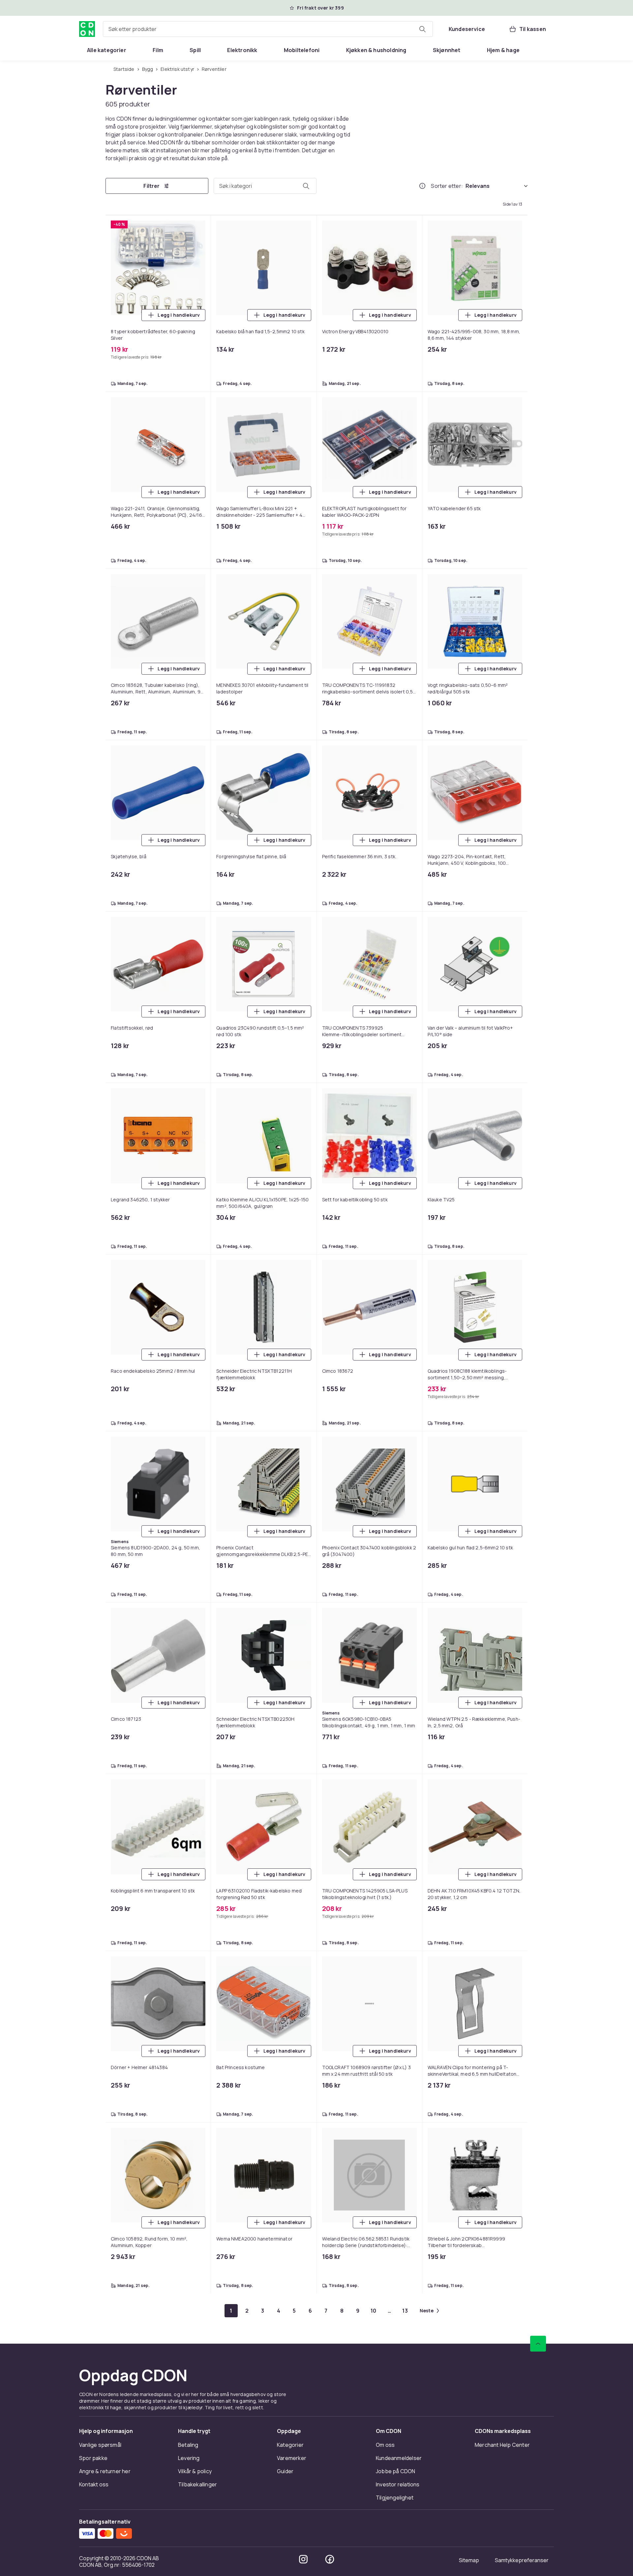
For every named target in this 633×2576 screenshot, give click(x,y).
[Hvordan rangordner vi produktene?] (422, 186)
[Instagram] (303, 2559)
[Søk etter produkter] (422, 29)
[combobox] (268, 29)
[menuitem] (107, 50)
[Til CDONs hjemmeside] (87, 29)
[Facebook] (330, 2559)
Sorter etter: (447, 186)
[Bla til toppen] (538, 2344)
